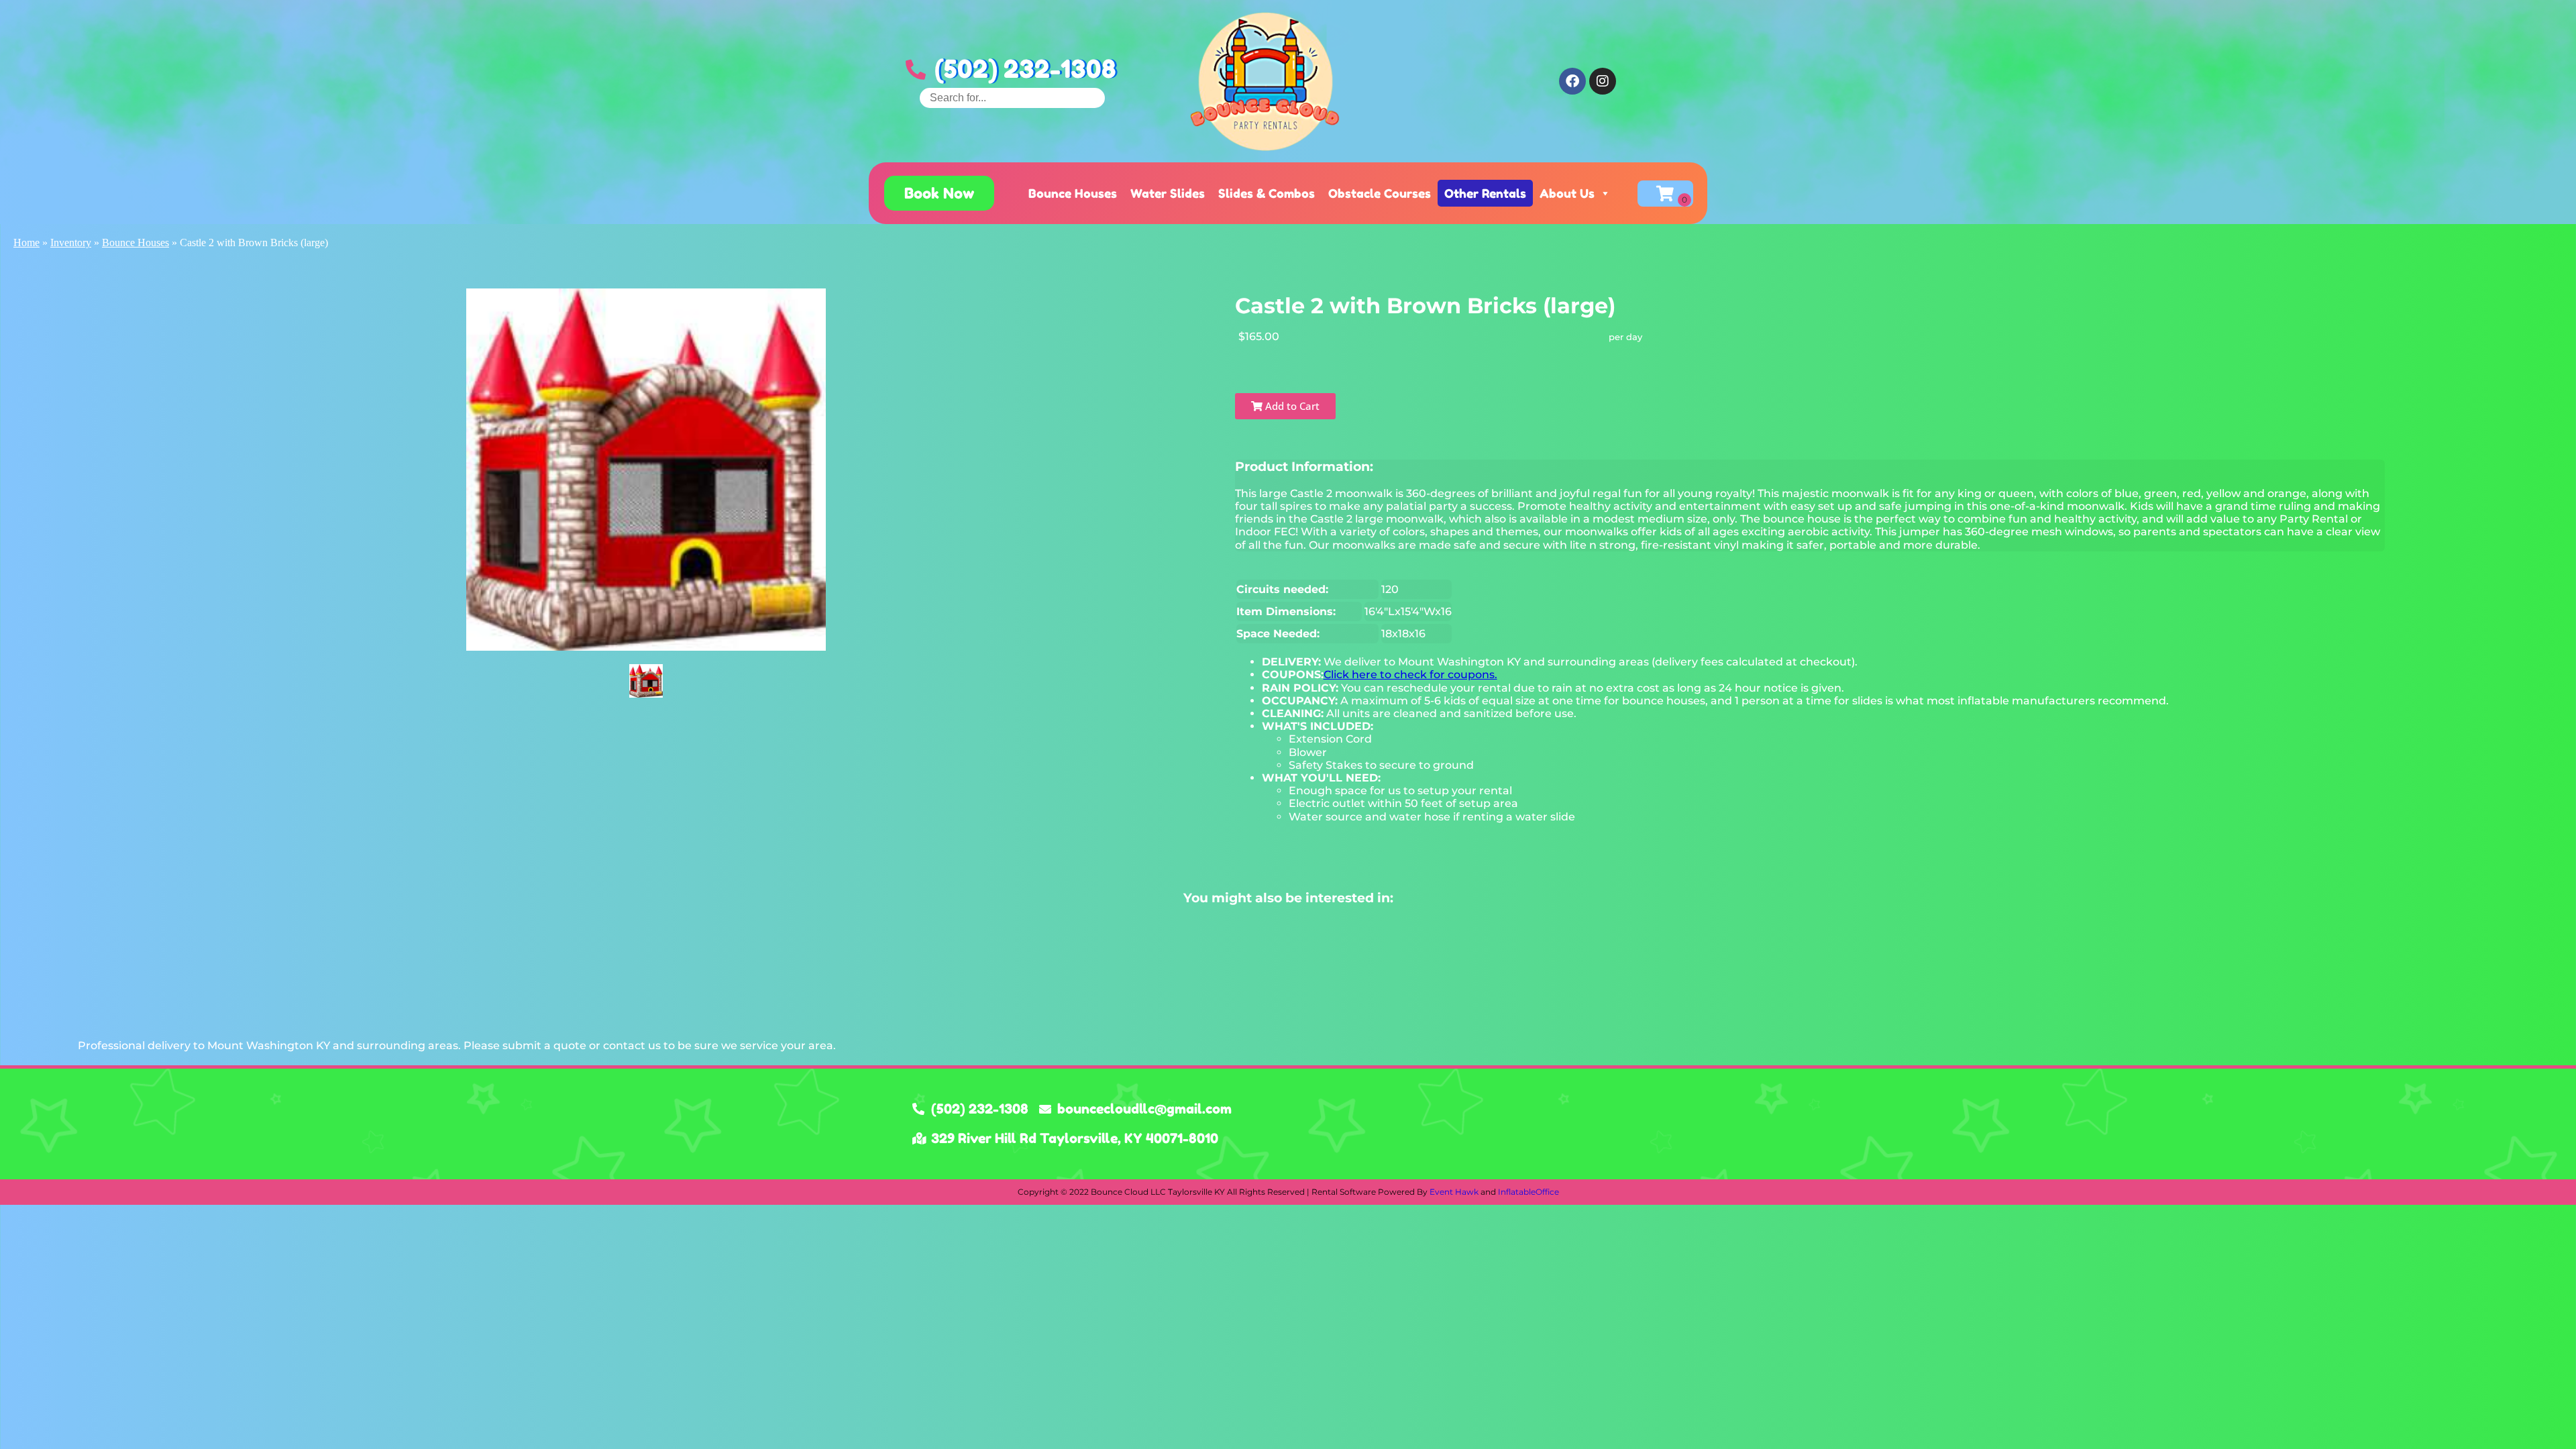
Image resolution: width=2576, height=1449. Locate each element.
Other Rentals (1485, 193)
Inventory (71, 243)
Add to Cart (1291, 406)
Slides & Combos (1267, 193)
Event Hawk (1454, 1192)
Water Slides (1168, 193)
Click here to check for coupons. (1410, 675)
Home (26, 243)
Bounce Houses (1073, 193)
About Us (1567, 193)
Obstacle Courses (1380, 193)
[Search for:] (1012, 98)
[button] (939, 193)
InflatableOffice (1528, 1192)
